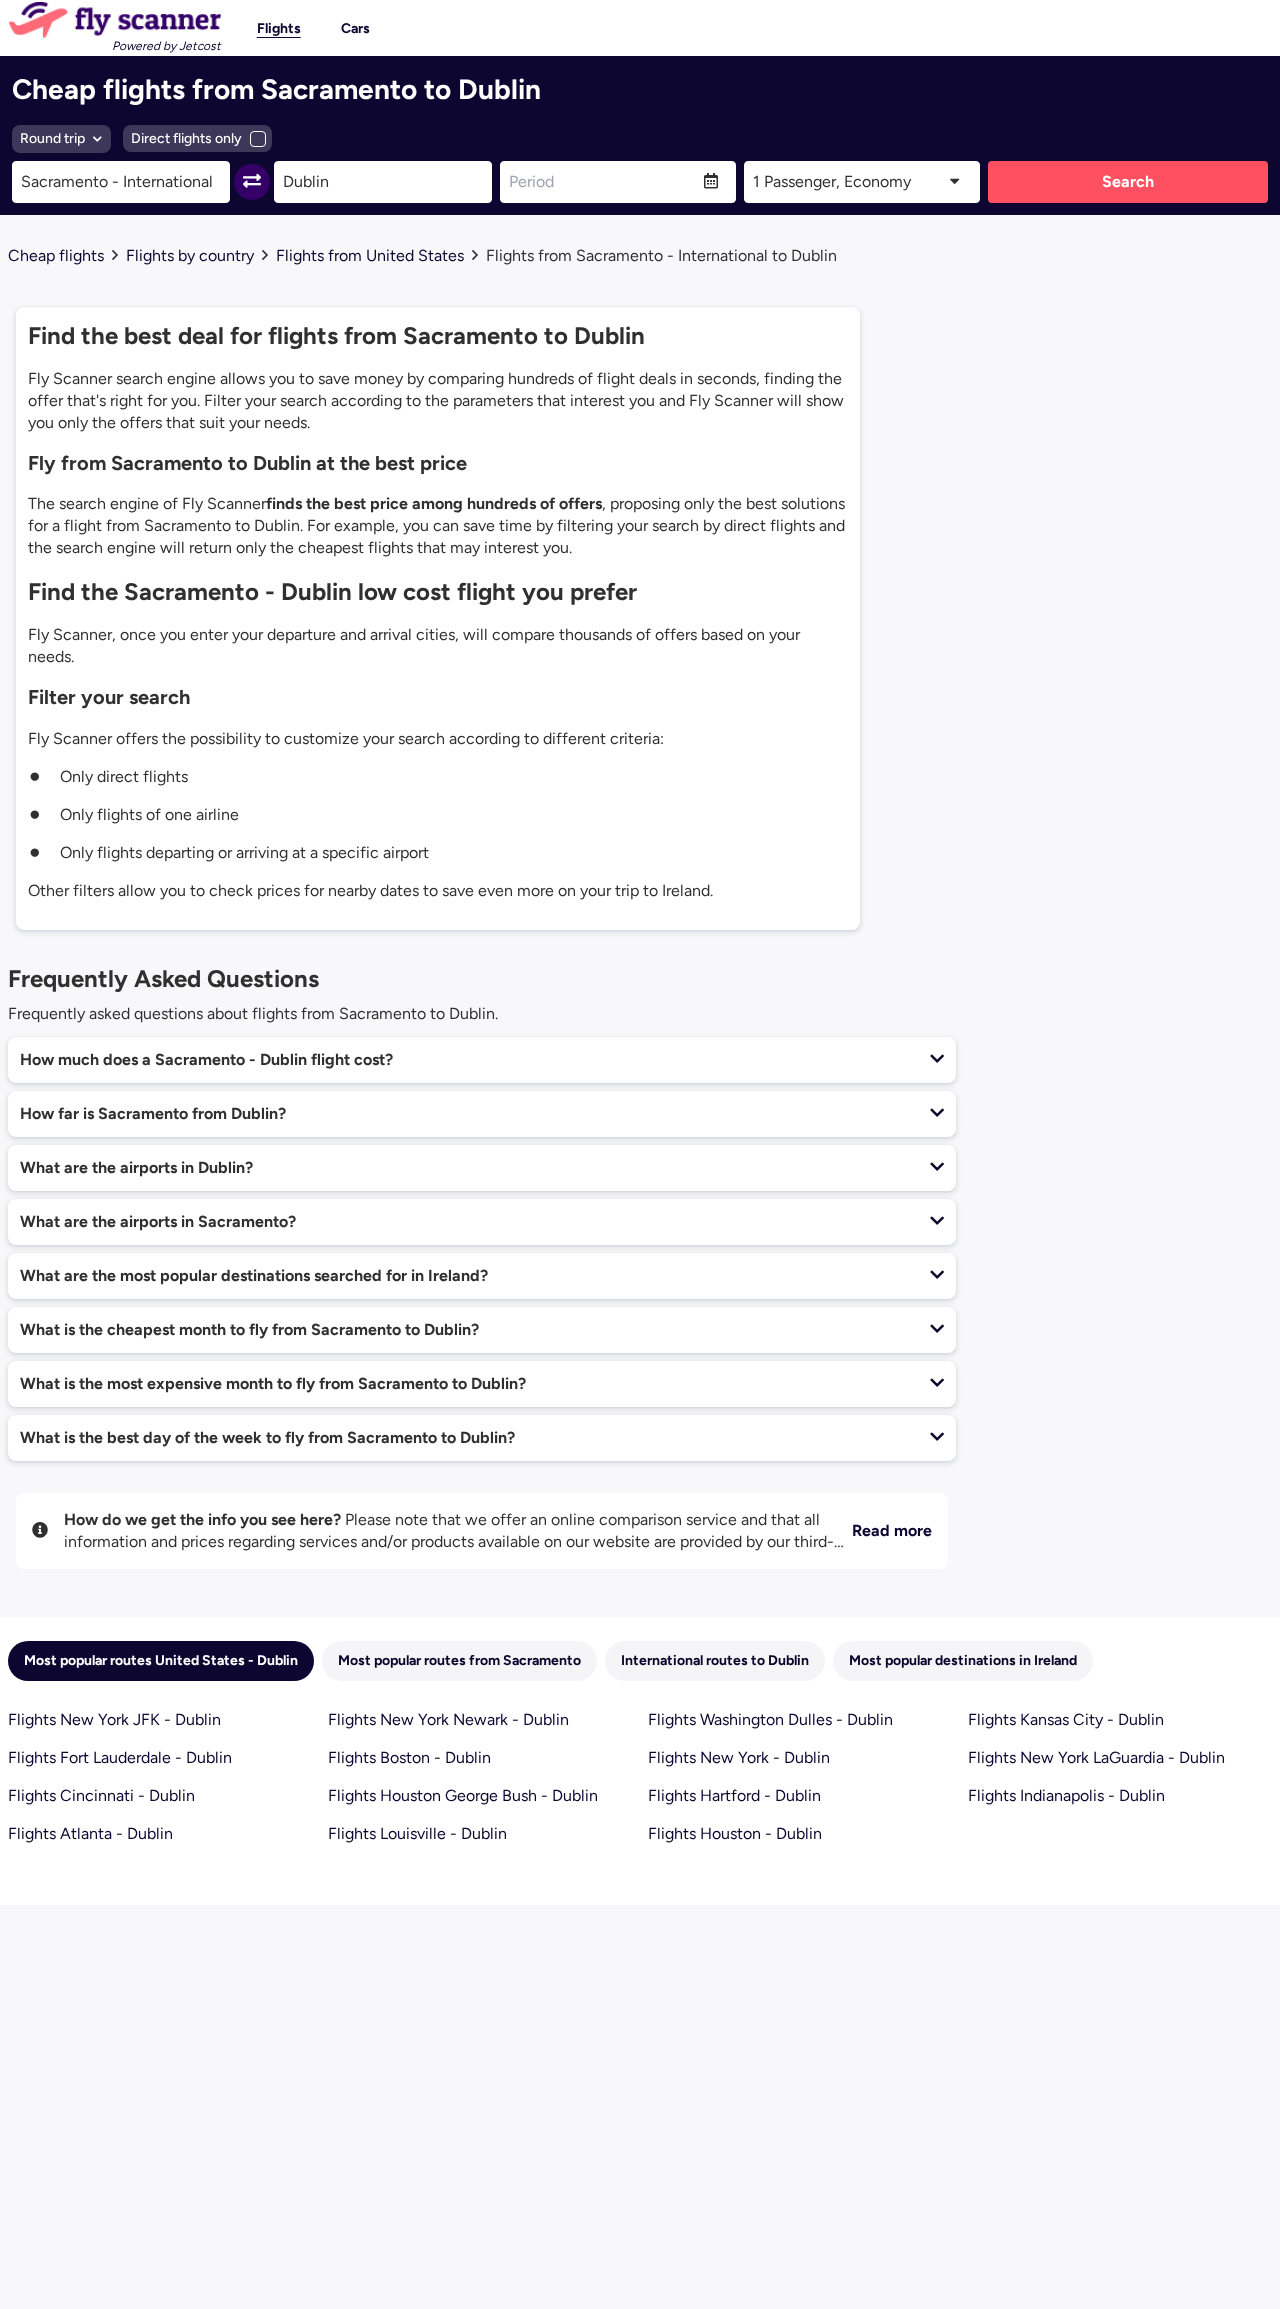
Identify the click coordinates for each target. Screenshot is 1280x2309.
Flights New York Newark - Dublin (448, 1719)
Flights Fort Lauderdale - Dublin (120, 1757)
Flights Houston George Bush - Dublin (463, 1795)
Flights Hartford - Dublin (734, 1795)
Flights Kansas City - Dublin (1066, 1719)
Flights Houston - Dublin (735, 1833)
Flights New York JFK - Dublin (114, 1719)
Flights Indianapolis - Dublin (1066, 1795)
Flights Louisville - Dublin (417, 1833)
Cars (355, 28)
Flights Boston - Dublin (409, 1757)
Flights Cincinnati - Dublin (101, 1795)
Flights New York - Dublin (739, 1757)
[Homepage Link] (114, 20)
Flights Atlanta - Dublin (90, 1833)
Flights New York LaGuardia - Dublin (1096, 1757)
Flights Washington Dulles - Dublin (770, 1719)
